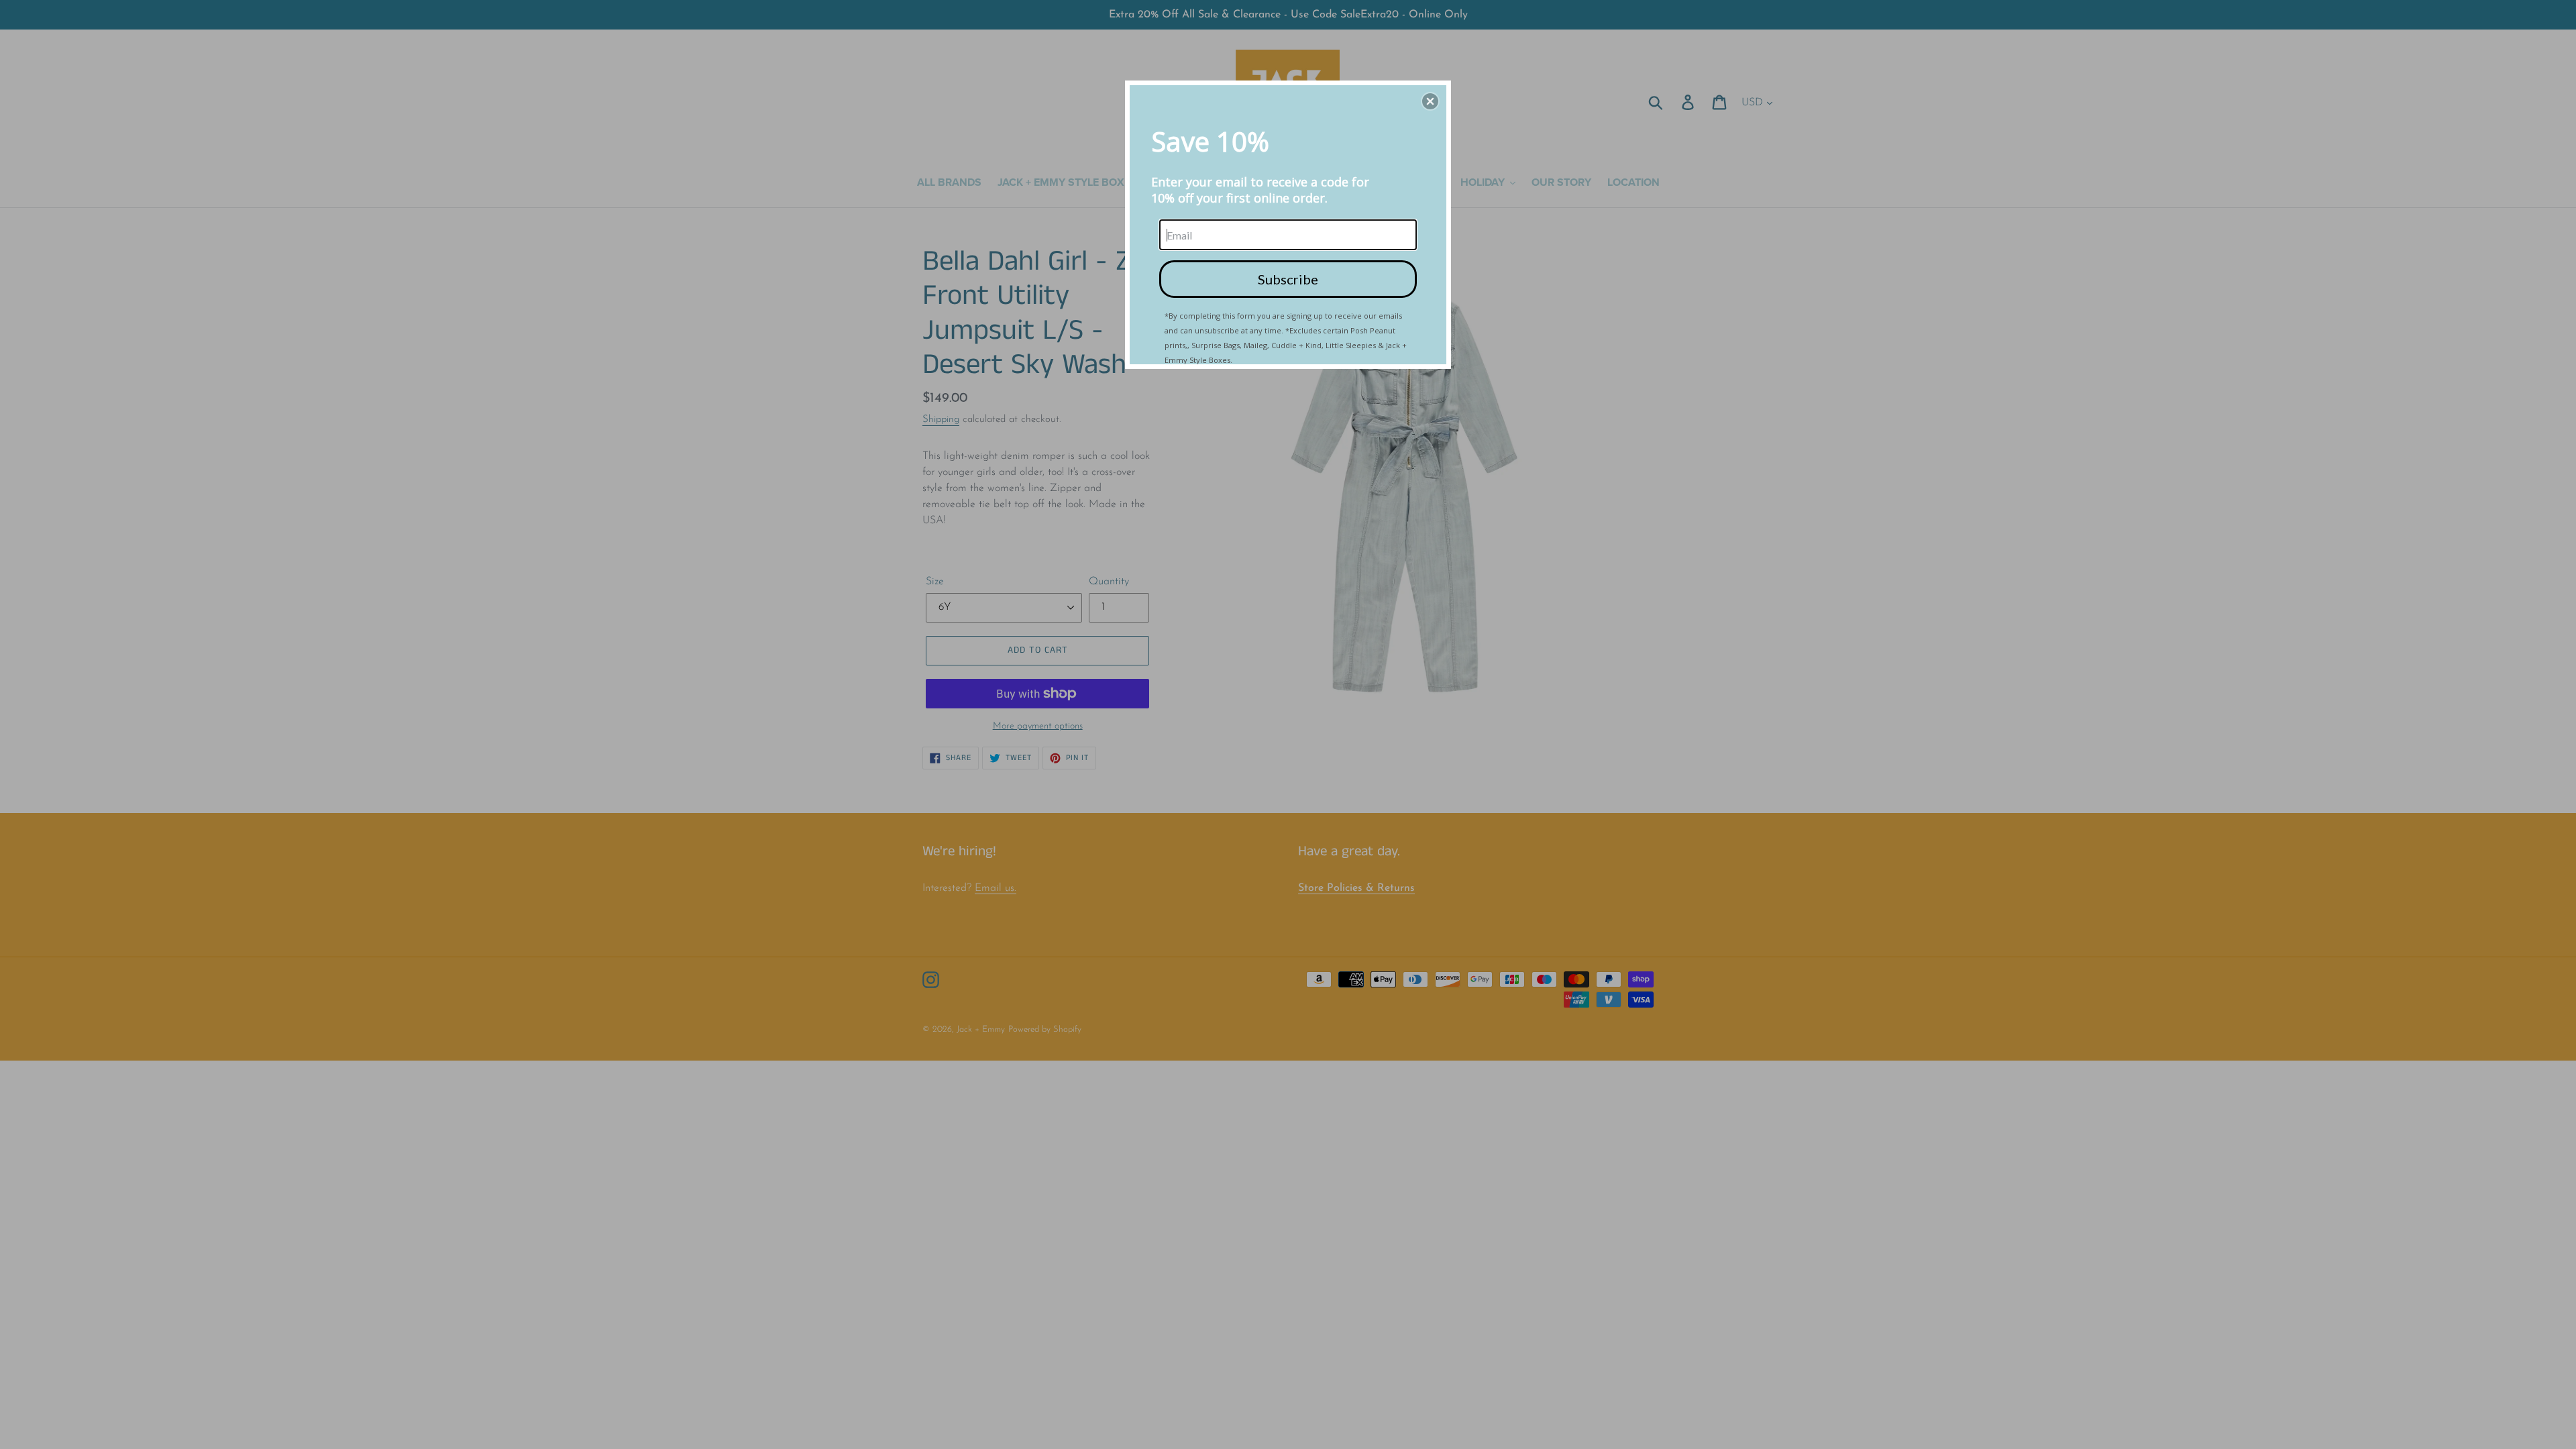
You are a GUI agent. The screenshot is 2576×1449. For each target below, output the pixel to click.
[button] (1430, 101)
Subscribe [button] (1288, 279)
